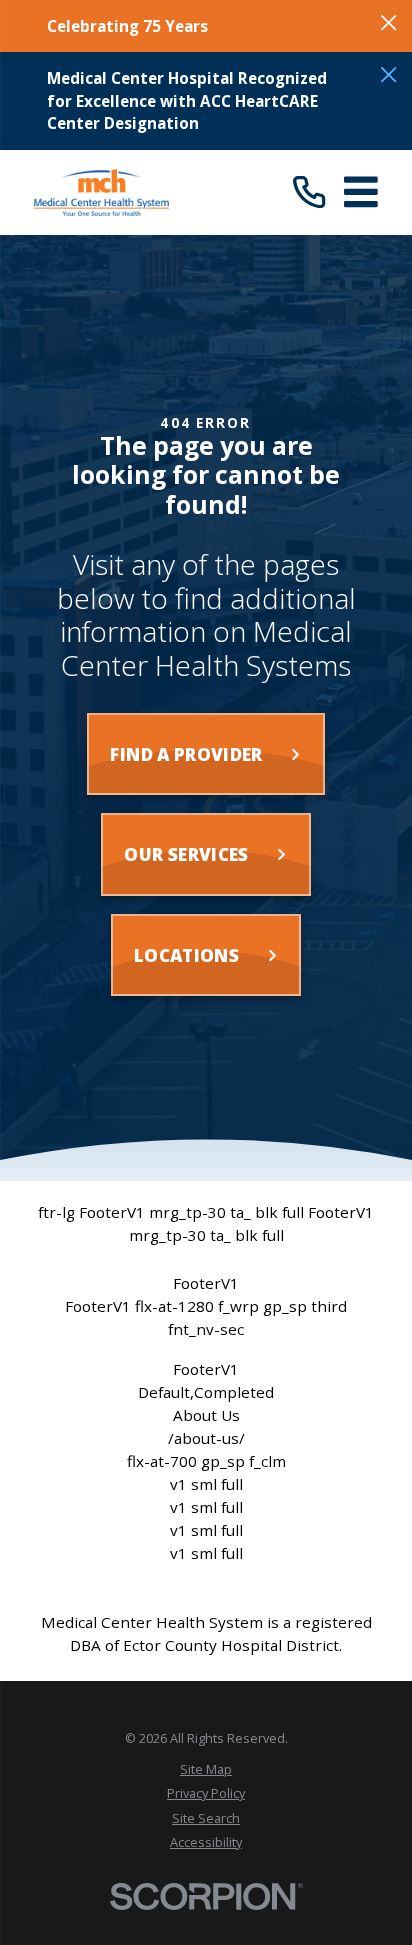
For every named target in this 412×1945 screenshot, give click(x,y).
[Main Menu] (361, 192)
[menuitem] (206, 1770)
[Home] (101, 192)
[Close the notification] (388, 22)
